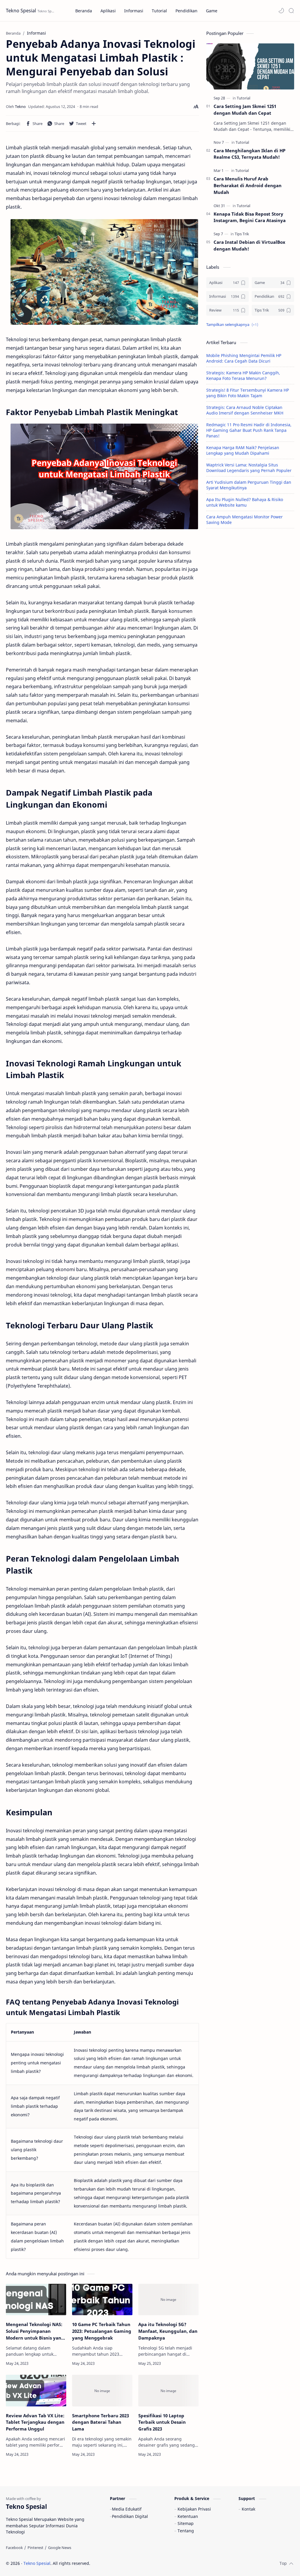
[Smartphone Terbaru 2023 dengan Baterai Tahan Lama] (102, 2391)
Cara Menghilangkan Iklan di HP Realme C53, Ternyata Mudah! (249, 154)
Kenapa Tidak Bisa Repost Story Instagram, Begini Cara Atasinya (250, 217)
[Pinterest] (35, 2548)
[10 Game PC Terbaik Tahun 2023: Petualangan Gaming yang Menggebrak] (102, 2300)
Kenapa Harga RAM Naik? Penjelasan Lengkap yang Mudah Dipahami (243, 450)
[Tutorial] (243, 98)
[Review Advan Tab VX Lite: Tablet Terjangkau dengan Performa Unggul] (36, 2391)
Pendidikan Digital (130, 2516)
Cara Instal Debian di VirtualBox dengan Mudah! (249, 245)
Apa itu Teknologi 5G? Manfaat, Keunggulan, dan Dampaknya (168, 2331)
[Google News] (60, 2548)
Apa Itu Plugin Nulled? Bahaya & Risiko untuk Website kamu (245, 502)
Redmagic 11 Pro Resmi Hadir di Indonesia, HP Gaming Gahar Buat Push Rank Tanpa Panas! (249, 430)
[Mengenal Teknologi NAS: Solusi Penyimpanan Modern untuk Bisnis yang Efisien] (36, 2300)
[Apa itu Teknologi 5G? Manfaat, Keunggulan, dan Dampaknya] (168, 2300)
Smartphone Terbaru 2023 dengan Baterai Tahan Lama (100, 2422)
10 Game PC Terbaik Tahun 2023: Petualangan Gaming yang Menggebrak (102, 2331)
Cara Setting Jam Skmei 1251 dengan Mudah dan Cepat (245, 110)
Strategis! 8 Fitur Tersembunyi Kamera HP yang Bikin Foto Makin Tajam (248, 393)
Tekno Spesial (21, 11)
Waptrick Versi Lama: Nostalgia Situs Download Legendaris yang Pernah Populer (249, 468)
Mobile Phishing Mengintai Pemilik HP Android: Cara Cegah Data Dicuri (244, 358)
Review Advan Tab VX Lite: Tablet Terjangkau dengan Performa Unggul (35, 2422)
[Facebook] (14, 2548)
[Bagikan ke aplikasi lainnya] (94, 124)
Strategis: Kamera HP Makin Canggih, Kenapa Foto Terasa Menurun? (243, 376)
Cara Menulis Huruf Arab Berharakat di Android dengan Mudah (248, 185)
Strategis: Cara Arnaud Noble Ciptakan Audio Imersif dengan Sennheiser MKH (245, 410)
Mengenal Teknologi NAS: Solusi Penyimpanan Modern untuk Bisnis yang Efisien (35, 2331)
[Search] (291, 11)
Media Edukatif (127, 2509)
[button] (281, 11)
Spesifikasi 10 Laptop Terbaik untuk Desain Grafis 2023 (162, 2422)
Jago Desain (130, 2563)
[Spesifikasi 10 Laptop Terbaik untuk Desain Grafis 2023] (168, 2391)
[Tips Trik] (242, 234)
